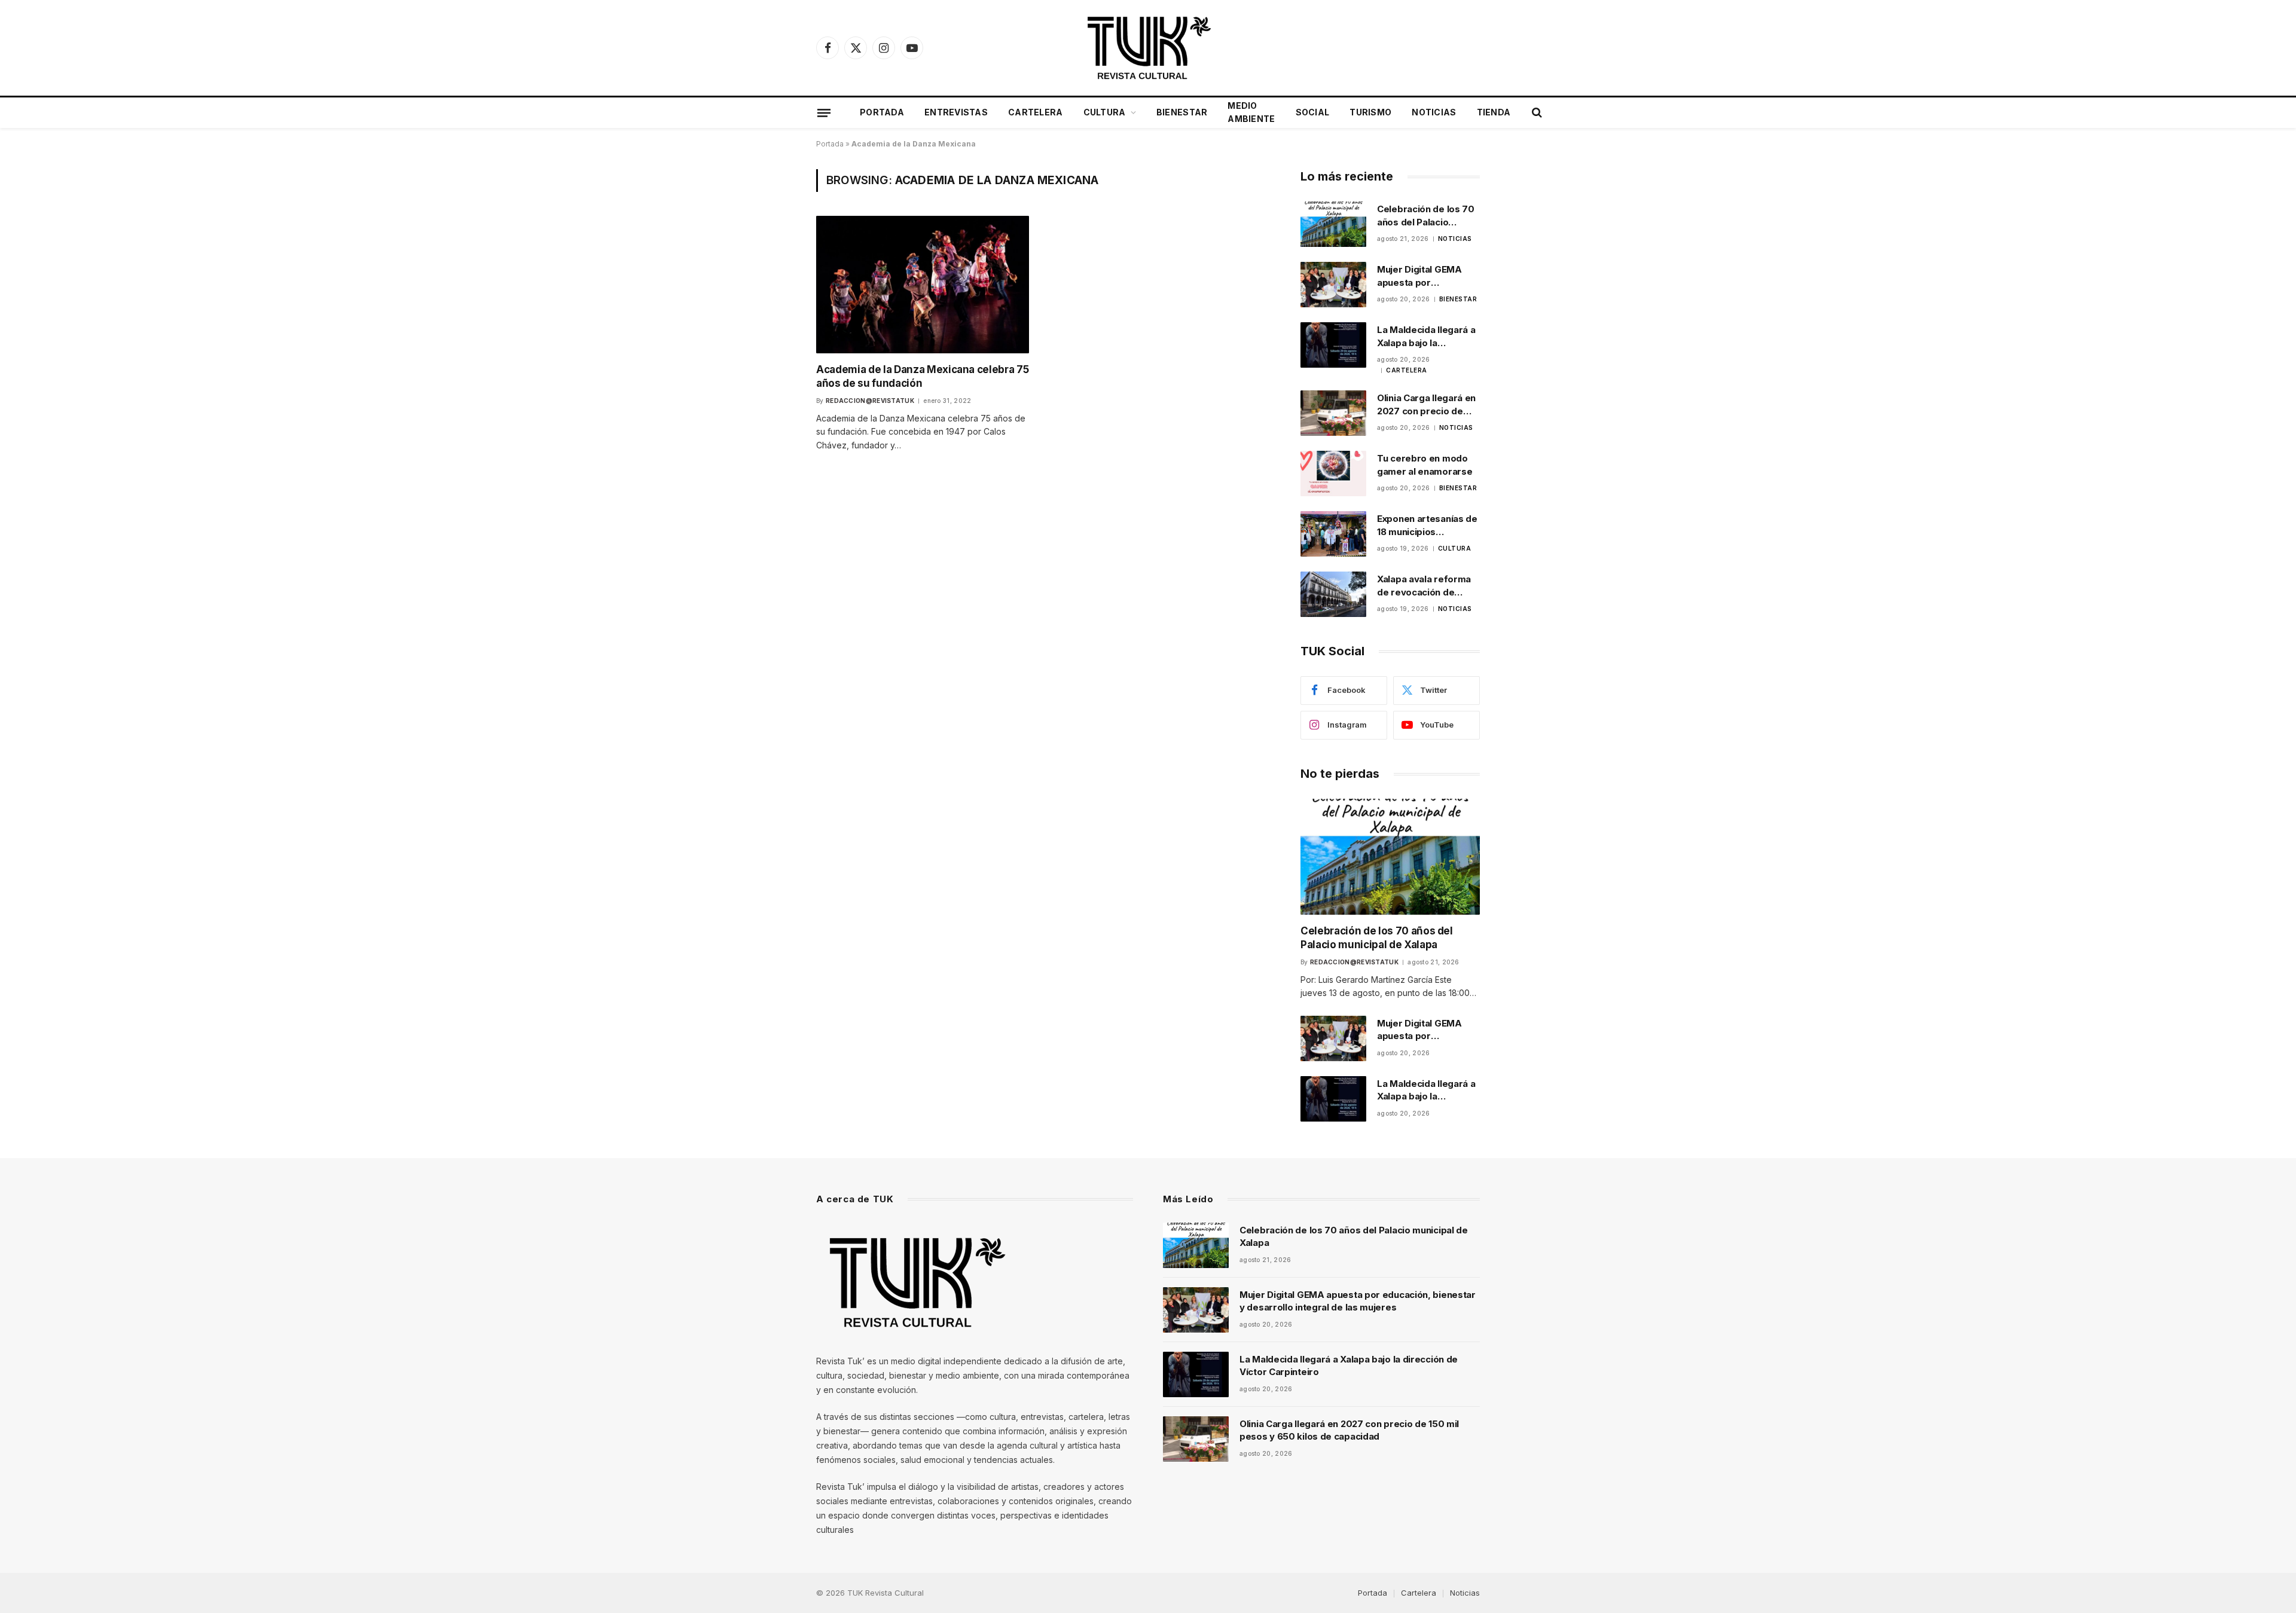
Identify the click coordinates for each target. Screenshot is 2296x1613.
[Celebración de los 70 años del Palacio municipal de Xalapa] (1333, 224)
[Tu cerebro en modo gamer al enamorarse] (1333, 473)
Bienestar (1182, 112)
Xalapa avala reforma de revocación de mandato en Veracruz (1424, 586)
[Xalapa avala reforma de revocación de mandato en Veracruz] (1333, 594)
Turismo (1370, 112)
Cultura (1105, 112)
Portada (882, 112)
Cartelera (1036, 112)
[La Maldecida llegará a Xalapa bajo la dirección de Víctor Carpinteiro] (1333, 345)
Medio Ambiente (1251, 112)
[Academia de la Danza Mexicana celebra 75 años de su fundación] (923, 284)
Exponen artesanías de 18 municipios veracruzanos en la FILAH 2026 (1427, 526)
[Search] (1536, 113)
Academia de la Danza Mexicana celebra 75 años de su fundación (922, 376)
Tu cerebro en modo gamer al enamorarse (1425, 465)
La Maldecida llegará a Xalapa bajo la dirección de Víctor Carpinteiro (1426, 337)
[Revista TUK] (1148, 48)
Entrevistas (956, 112)
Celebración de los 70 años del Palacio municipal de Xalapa (1426, 216)
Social (1313, 112)
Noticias (1434, 112)
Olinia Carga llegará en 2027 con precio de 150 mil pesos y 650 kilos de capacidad (1426, 405)
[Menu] (824, 112)
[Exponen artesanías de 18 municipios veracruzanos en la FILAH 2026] (1333, 534)
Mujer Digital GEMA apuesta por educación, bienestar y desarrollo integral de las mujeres (1427, 276)
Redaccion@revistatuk (870, 401)
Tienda (1494, 112)
